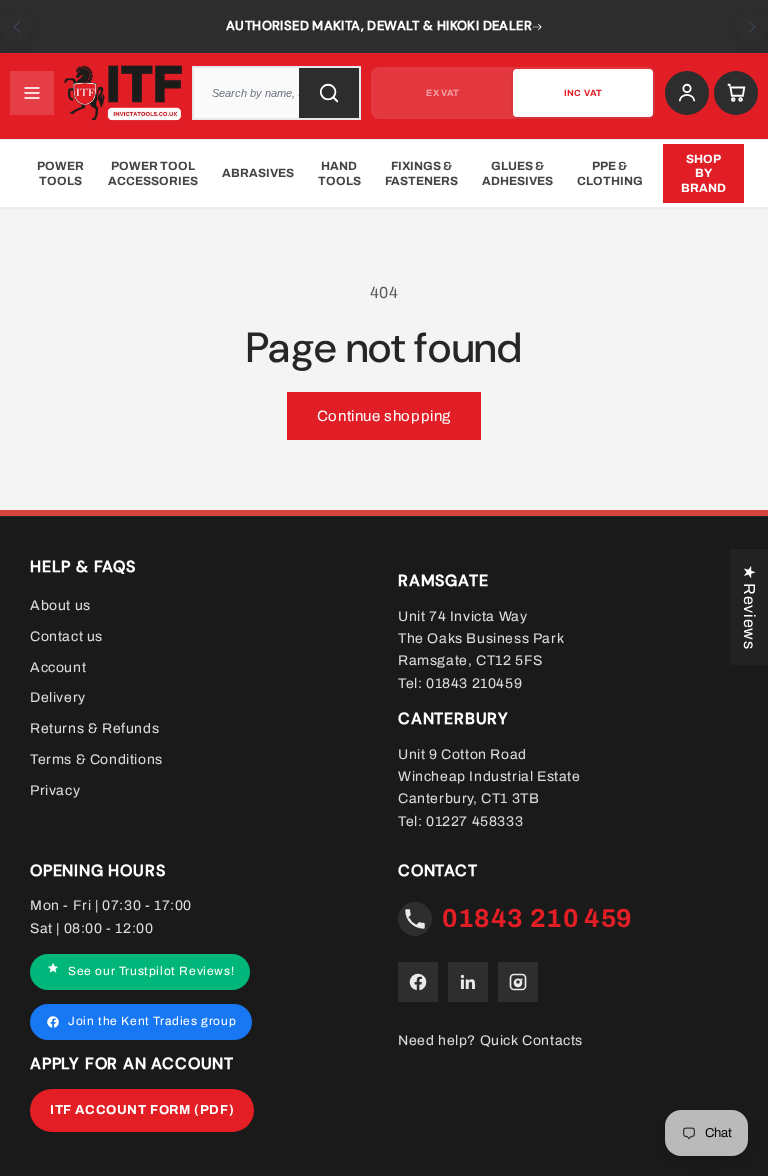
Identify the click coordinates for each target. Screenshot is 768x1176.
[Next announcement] (751, 26)
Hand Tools (339, 173)
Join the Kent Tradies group (152, 1022)
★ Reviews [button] (749, 607)
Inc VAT (583, 93)
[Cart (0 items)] (736, 93)
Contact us (66, 636)
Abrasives (258, 173)
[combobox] (283, 93)
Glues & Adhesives (517, 173)
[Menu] (32, 93)
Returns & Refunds (94, 728)
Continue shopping (384, 416)
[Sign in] (687, 93)
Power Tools (60, 173)
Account (58, 667)
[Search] (329, 93)
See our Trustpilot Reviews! (151, 972)
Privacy (55, 790)
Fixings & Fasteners (421, 173)
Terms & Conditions (96, 759)
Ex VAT (442, 93)
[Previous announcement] (16, 26)
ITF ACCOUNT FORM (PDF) (142, 1110)
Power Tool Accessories (153, 173)
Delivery (58, 698)
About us (60, 605)
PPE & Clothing (610, 173)
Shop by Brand (703, 173)
